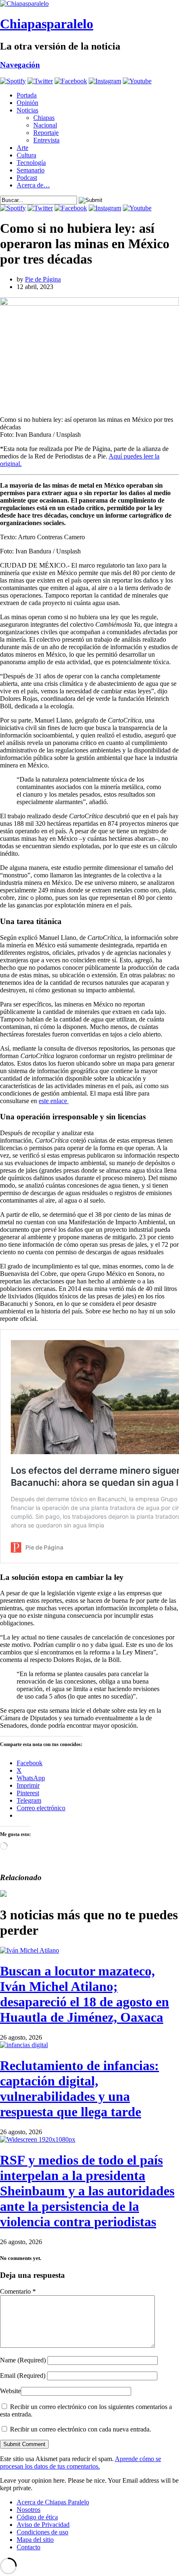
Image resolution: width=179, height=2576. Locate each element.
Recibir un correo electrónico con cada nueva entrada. (81, 2429)
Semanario (31, 170)
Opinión (27, 103)
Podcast (27, 178)
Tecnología (31, 163)
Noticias (27, 110)
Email (23, 2375)
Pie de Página (43, 279)
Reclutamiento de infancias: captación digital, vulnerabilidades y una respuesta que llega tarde (80, 2089)
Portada (27, 95)
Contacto (29, 2547)
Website (10, 2391)
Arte (22, 148)
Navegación (20, 65)
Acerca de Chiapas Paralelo (53, 2502)
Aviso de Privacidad (43, 2525)
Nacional (45, 125)
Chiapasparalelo (47, 24)
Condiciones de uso (42, 2532)
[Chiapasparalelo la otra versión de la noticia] (89, 4)
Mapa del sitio (35, 2540)
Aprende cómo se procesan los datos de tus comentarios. (81, 2463)
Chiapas (44, 118)
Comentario (18, 2291)
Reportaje (46, 133)
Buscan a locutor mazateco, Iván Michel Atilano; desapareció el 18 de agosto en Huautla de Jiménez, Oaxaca (85, 1994)
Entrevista (46, 140)
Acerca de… (33, 185)
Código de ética (37, 2517)
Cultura (26, 155)
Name (23, 2360)
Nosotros (29, 2510)
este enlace (54, 1101)
